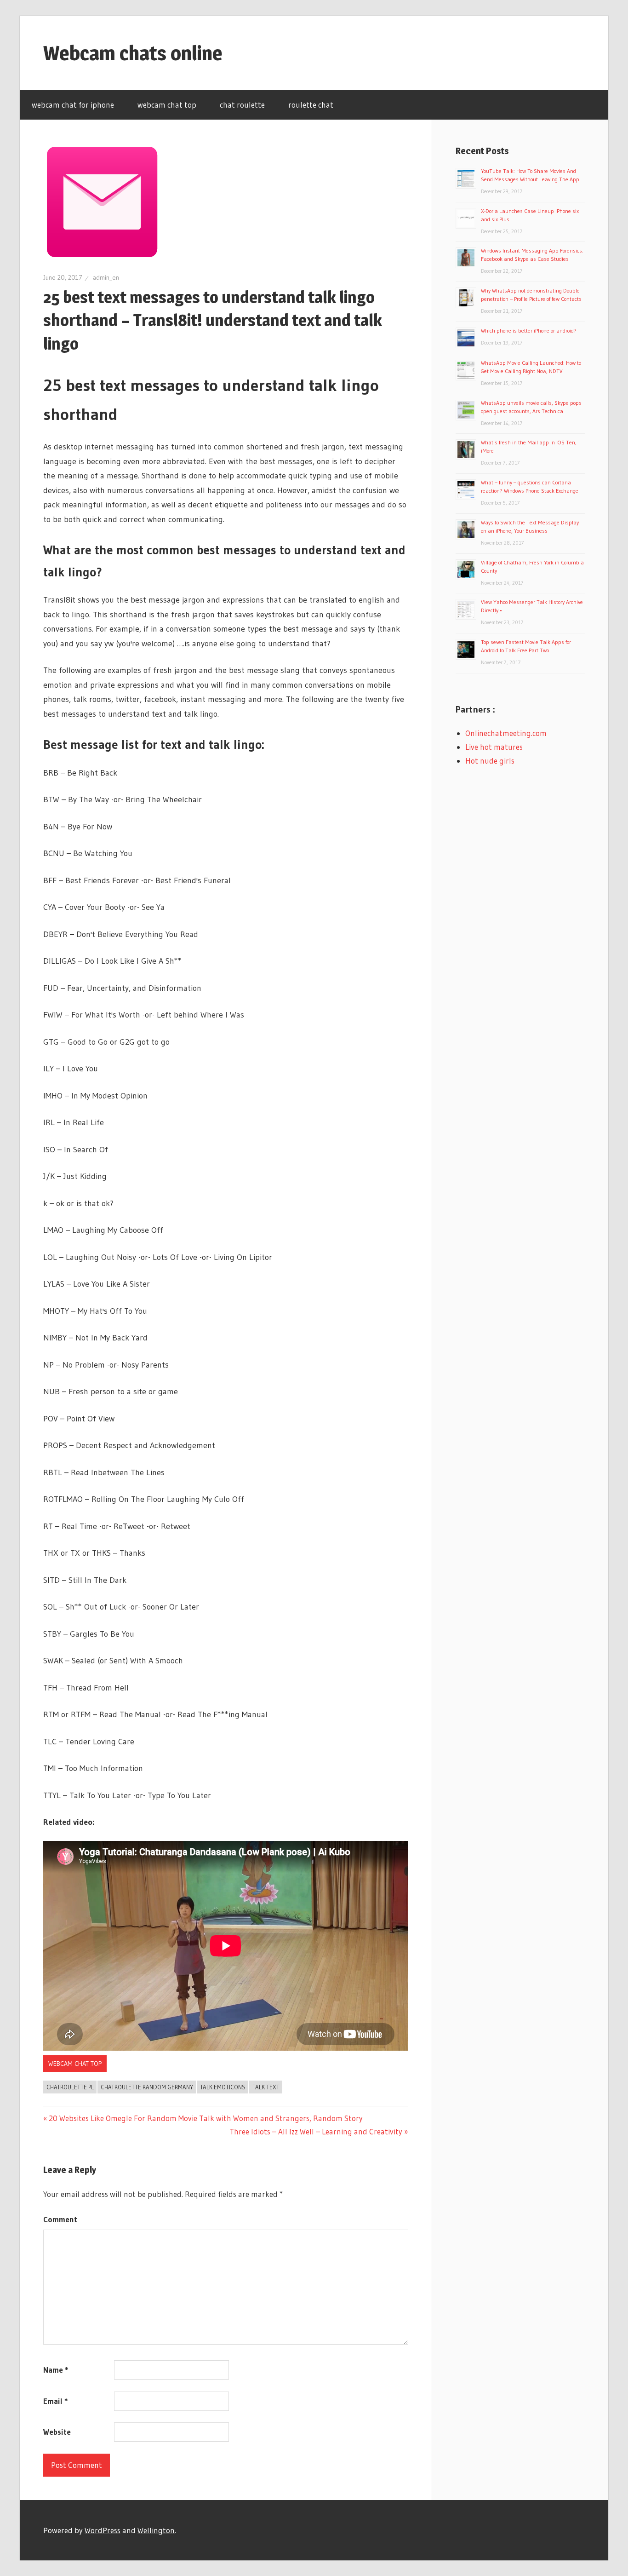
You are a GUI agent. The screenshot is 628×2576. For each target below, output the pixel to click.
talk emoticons (223, 2087)
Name (56, 2370)
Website (57, 2432)
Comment (60, 2219)
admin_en (106, 277)
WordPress (103, 2530)
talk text (266, 2087)
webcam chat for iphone (73, 105)
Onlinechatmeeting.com (506, 733)
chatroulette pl (70, 2087)
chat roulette (242, 105)
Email (55, 2401)
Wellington (156, 2530)
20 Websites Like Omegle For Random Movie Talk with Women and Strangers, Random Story (206, 2118)
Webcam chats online (133, 53)
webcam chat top (167, 105)
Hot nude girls (490, 761)
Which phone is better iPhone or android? (529, 331)
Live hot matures (494, 747)
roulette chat (311, 105)
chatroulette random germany (147, 2087)
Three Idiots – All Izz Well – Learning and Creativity (316, 2131)
